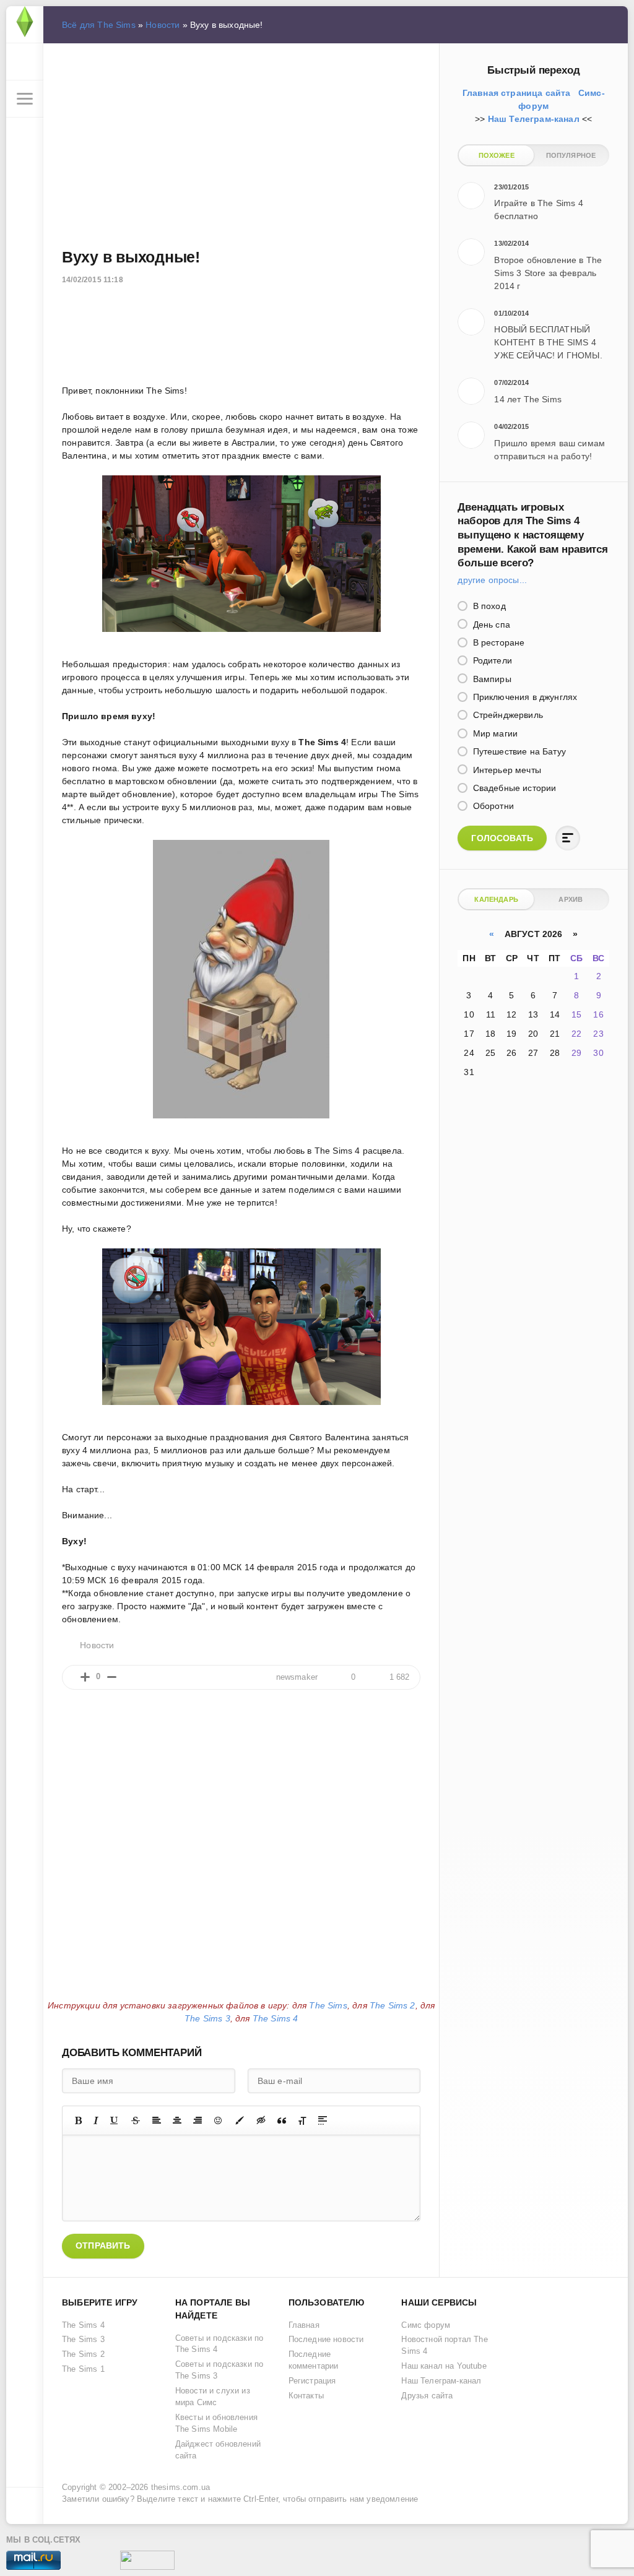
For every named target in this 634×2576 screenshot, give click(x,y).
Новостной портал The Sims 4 (444, 2345)
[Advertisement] (241, 143)
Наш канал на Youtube (444, 2366)
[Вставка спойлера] (323, 2120)
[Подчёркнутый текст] (115, 2120)
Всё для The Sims (99, 25)
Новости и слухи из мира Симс (213, 2397)
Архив (571, 899)
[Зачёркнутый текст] (136, 2120)
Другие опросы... (492, 580)
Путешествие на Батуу (518, 751)
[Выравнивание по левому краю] (157, 2120)
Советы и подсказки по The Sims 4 (219, 2344)
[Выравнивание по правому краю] (198, 2120)
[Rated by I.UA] (147, 2563)
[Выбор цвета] (240, 2120)
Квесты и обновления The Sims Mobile (216, 2423)
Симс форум (426, 2325)
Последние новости (326, 2340)
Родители (491, 660)
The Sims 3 (207, 2018)
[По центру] (177, 2120)
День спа (490, 625)
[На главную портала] (25, 25)
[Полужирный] (78, 2120)
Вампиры (490, 679)
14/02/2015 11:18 (93, 280)
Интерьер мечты (506, 770)
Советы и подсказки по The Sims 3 (219, 2370)
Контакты (306, 2396)
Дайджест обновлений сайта (218, 2450)
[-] (112, 1677)
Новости (163, 25)
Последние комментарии (314, 2360)
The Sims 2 (393, 2005)
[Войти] (25, 62)
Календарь (496, 899)
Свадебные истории (513, 788)
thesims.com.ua (180, 2487)
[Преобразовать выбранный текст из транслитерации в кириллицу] (302, 2120)
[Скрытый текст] (261, 2120)
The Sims (328, 2005)
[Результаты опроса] (568, 838)
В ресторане (497, 642)
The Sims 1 (83, 2369)
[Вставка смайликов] (219, 2120)
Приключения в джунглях (523, 697)
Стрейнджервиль (506, 715)
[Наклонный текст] (96, 2120)
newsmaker (297, 1677)
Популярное (571, 155)
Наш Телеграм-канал (441, 2381)
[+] (85, 1677)
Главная (304, 2325)
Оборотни (492, 806)
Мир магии (494, 733)
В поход (488, 606)
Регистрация (312, 2381)
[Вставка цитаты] (282, 2120)
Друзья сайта (427, 2396)
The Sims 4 (276, 2018)
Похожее (497, 155)
